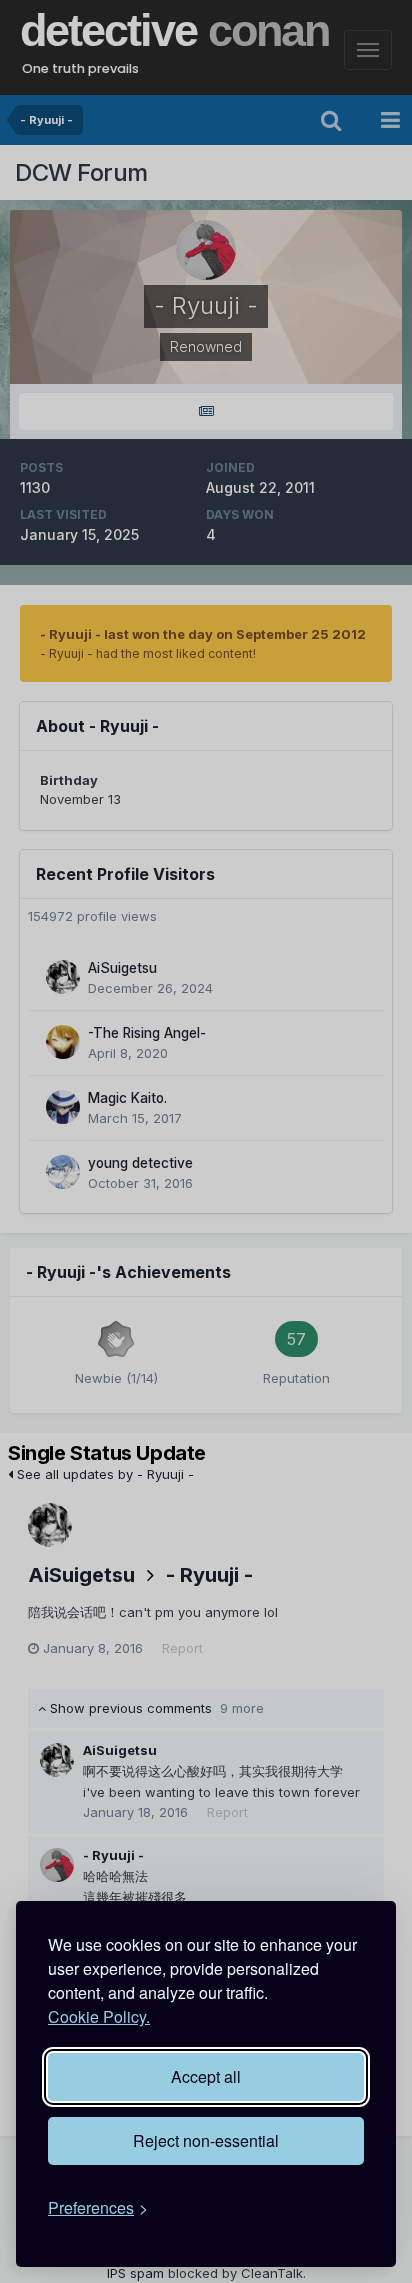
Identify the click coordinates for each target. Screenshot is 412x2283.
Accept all (206, 2076)
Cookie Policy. (99, 2016)
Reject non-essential (206, 2140)
